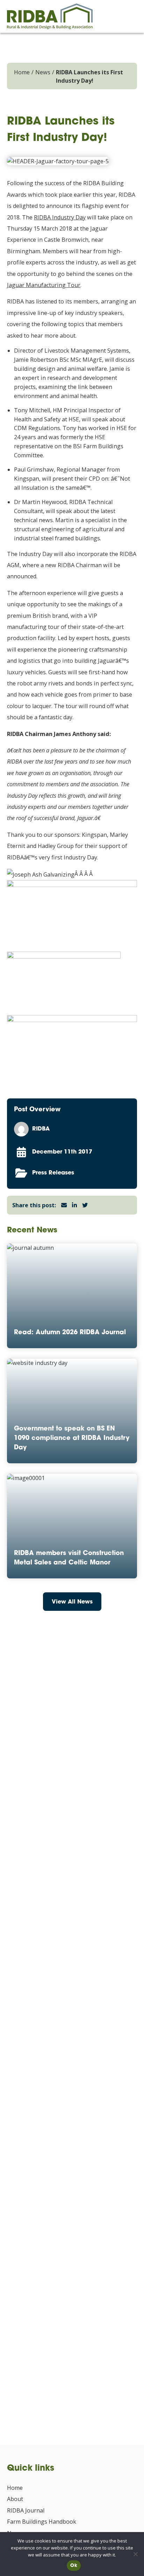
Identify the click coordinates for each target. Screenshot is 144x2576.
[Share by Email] (64, 1205)
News (43, 72)
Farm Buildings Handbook (42, 2522)
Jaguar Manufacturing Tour (44, 285)
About (15, 2499)
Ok (74, 2566)
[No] (135, 2554)
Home (22, 72)
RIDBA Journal (26, 2510)
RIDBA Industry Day (60, 217)
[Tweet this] (85, 1205)
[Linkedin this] (74, 1205)
